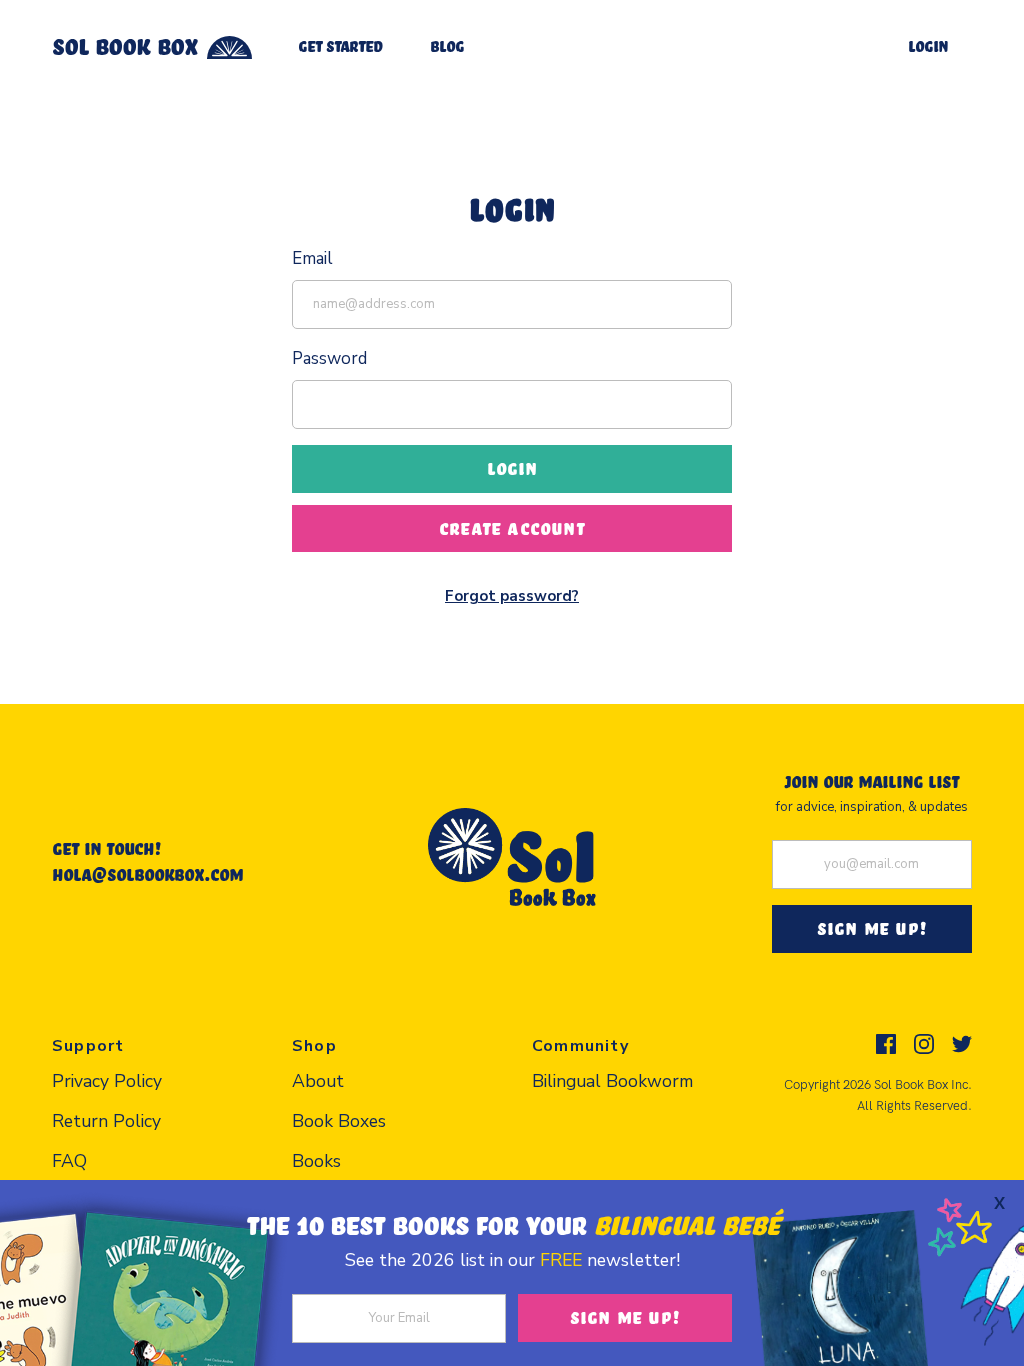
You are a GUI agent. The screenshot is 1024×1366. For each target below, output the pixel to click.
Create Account (512, 528)
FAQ (69, 1161)
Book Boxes (339, 1121)
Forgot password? (512, 596)
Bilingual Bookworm (612, 1081)
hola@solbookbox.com (147, 874)
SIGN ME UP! (872, 928)
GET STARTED (340, 45)
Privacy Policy (107, 1081)
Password (329, 358)
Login (928, 45)
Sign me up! (625, 1317)
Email (312, 258)
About (318, 1081)
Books (316, 1161)
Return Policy (106, 1121)
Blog (447, 45)
